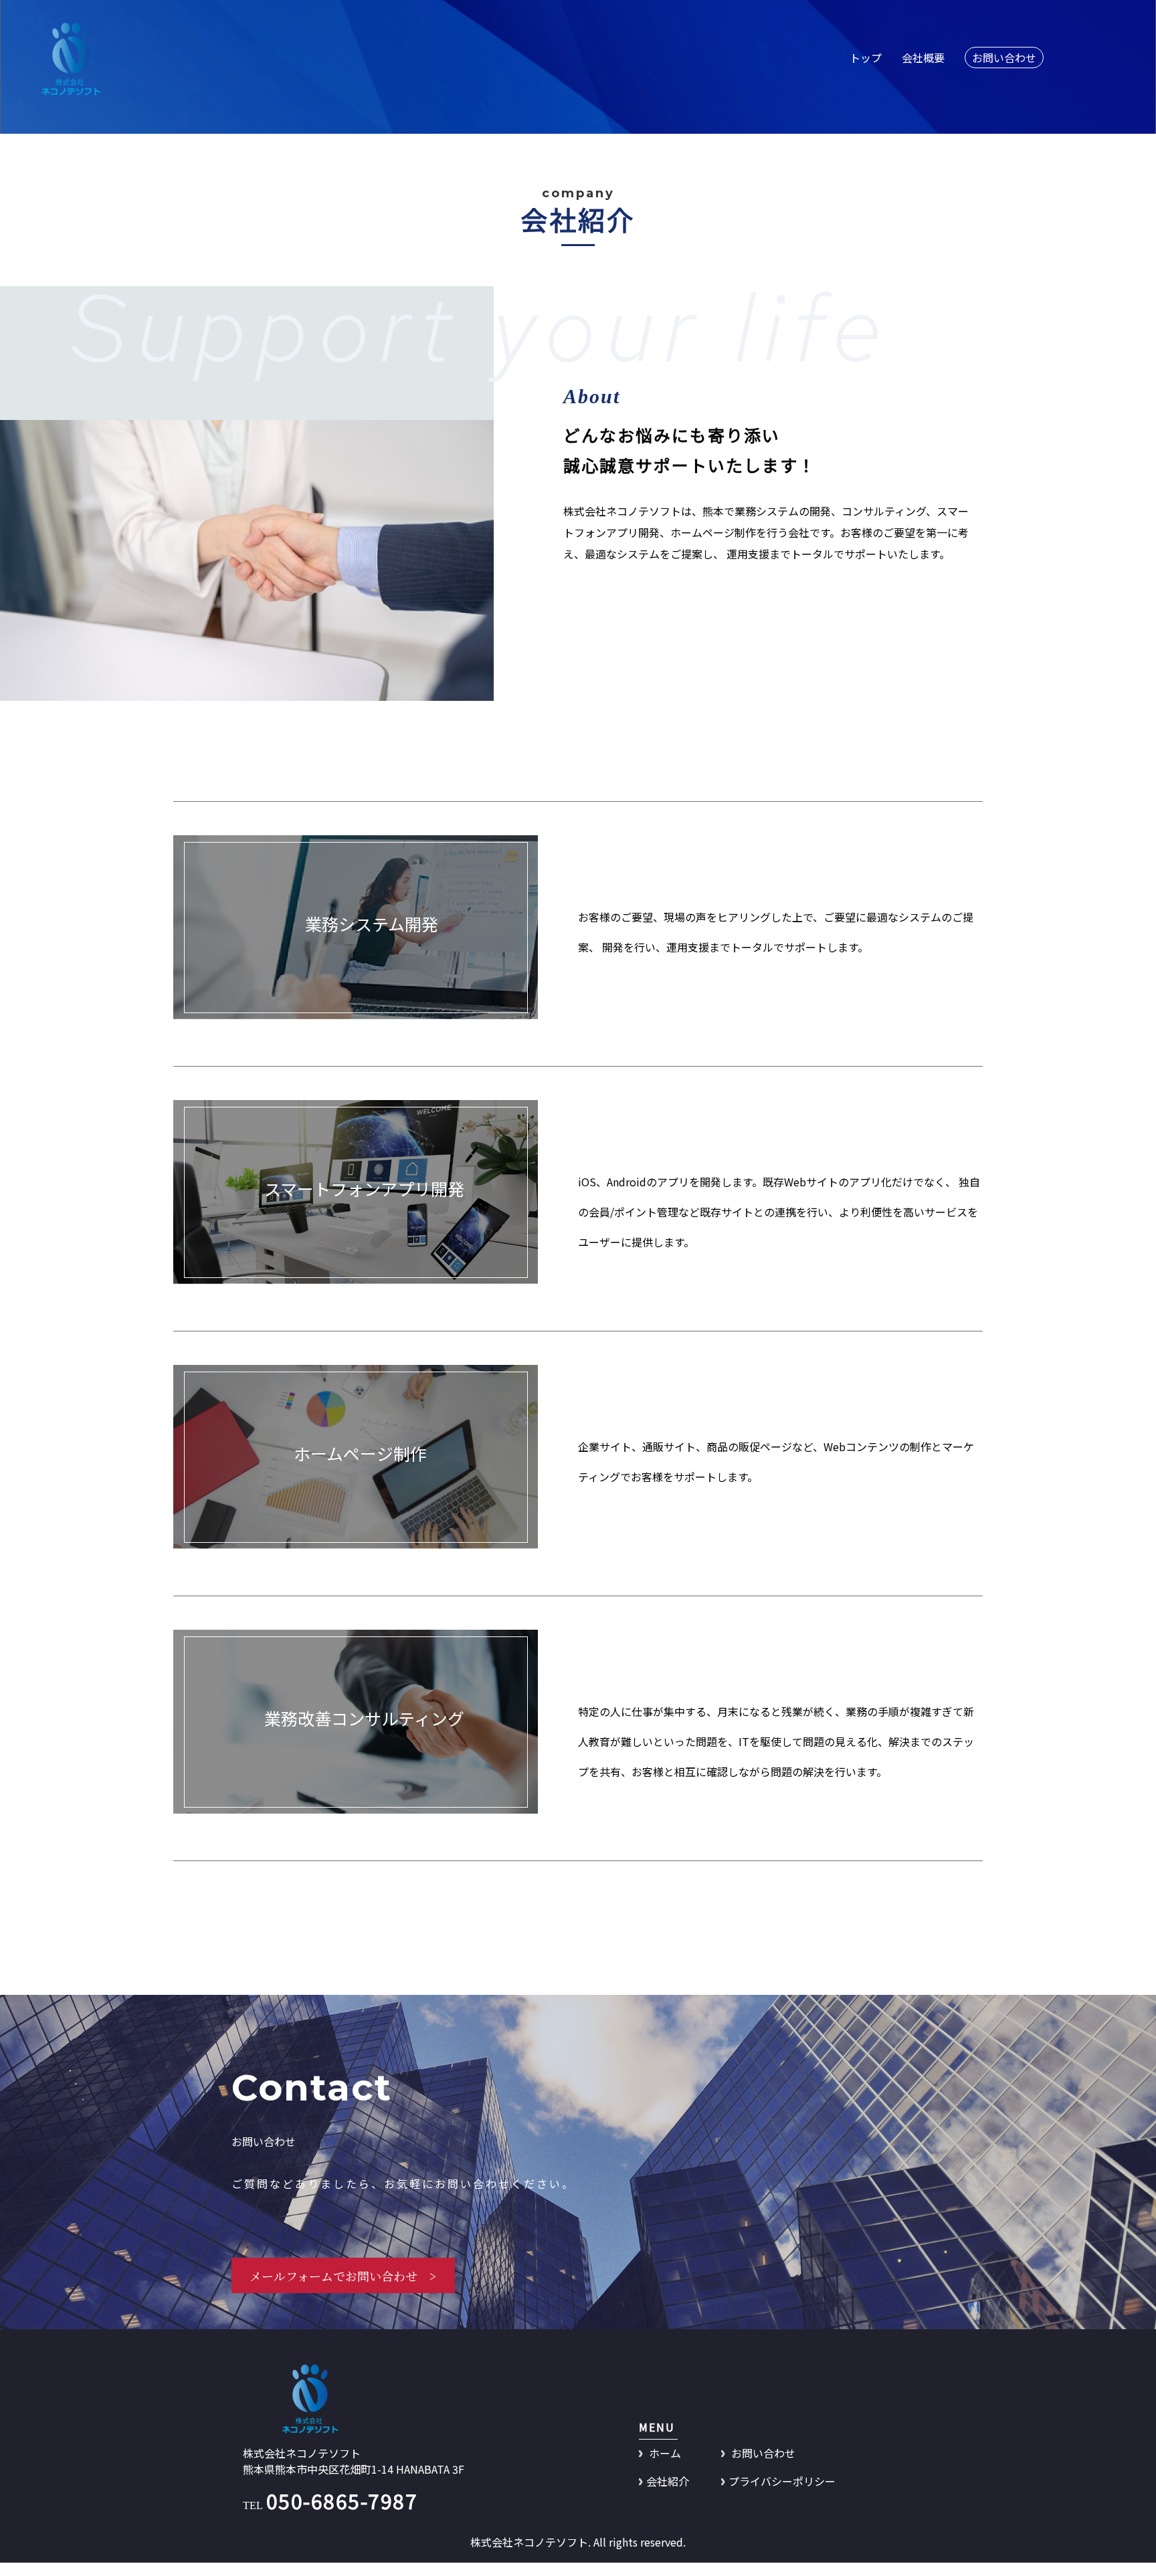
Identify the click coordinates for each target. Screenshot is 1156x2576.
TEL (330, 2505)
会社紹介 (668, 2481)
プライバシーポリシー (782, 2481)
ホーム (664, 2453)
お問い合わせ (762, 2453)
